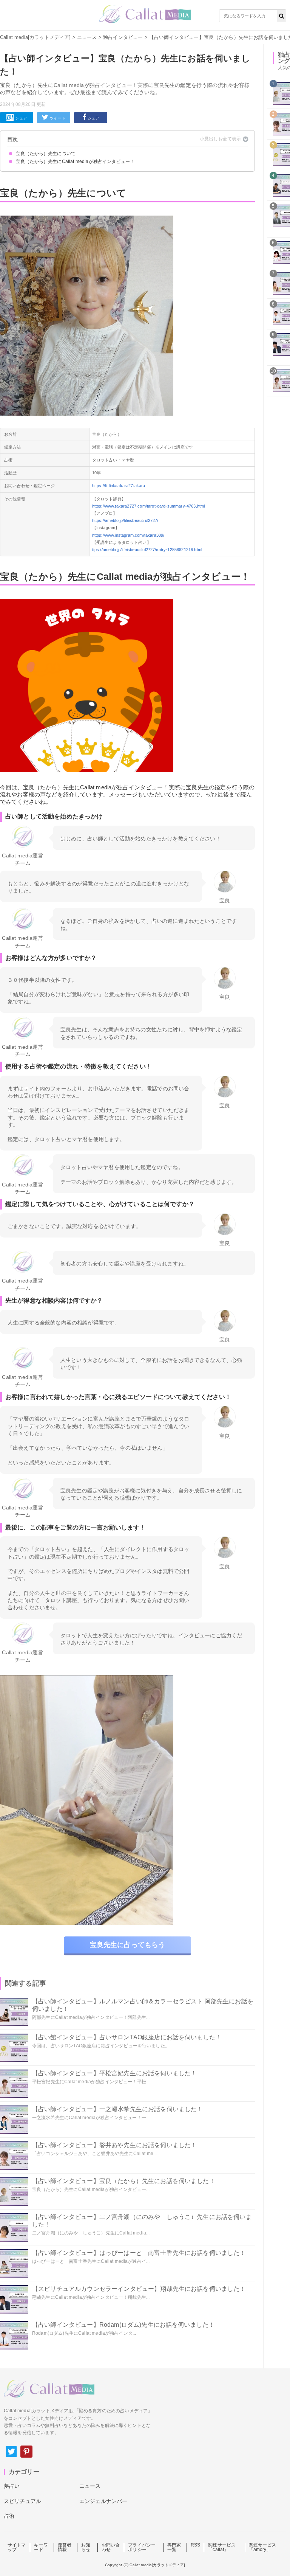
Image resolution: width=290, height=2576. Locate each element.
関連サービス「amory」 (263, 2547)
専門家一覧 (174, 2547)
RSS (195, 2545)
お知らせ (86, 2547)
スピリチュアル (22, 2501)
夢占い (12, 2486)
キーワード (41, 2547)
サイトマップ (17, 2547)
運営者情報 (65, 2547)
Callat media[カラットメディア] (35, 37)
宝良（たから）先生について (46, 154)
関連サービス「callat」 (222, 2547)
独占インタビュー (123, 37)
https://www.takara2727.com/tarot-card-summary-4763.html (149, 506)
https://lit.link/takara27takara (119, 486)
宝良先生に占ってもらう (128, 1945)
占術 (9, 2516)
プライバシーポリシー (142, 2547)
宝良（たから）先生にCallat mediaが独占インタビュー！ (75, 161)
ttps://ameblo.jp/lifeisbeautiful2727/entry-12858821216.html (147, 550)
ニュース (87, 37)
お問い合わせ (111, 2547)
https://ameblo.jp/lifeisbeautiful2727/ (125, 520)
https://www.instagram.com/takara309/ (128, 535)
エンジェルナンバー (103, 2501)
